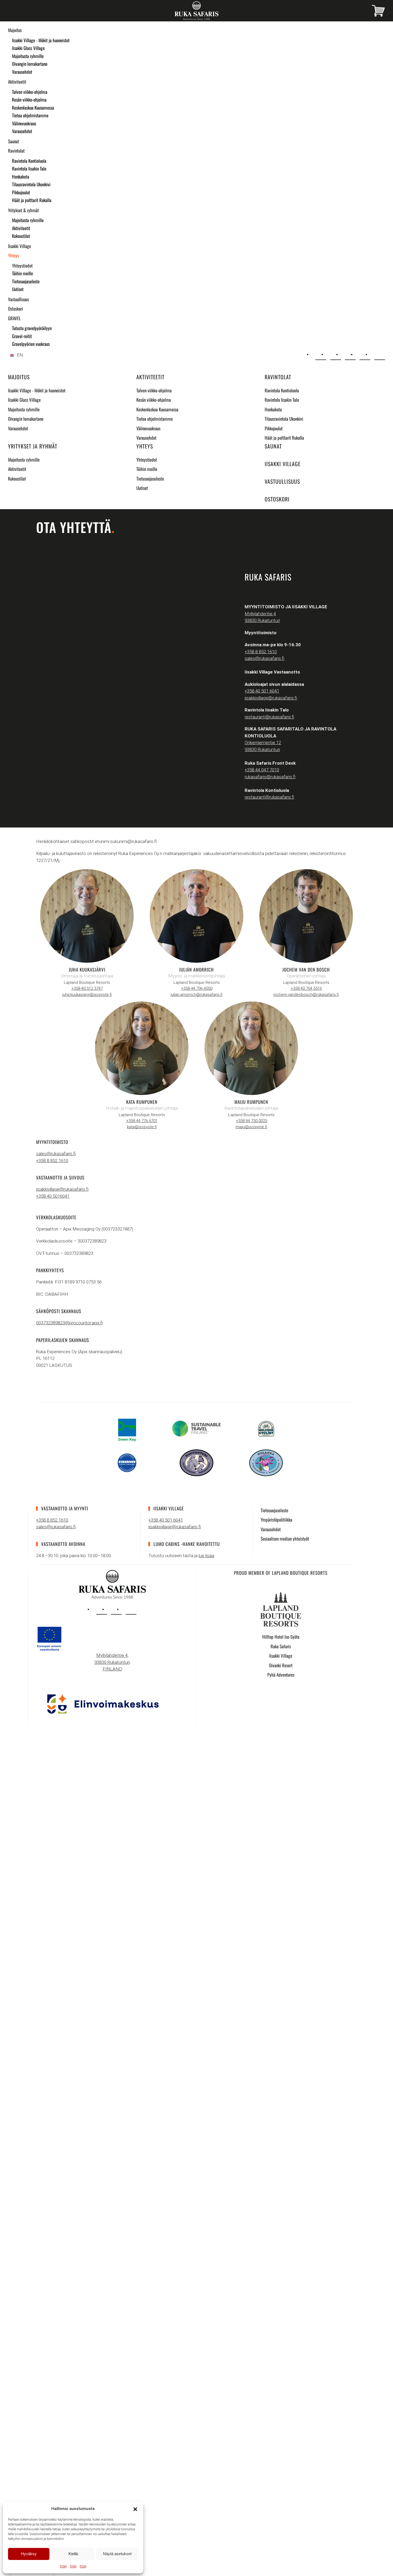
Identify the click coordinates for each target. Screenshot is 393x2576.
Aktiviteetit (17, 82)
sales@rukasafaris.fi (264, 658)
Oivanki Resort (281, 1665)
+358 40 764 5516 (306, 988)
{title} (63, 2566)
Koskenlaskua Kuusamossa (33, 108)
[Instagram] (350, 355)
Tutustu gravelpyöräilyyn (32, 328)
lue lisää (206, 1556)
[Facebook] (365, 355)
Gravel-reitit (22, 336)
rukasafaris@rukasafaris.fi (270, 777)
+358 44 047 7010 (262, 770)
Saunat (14, 141)
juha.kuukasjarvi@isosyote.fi (87, 995)
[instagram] (102, 1609)
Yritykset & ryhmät (23, 210)
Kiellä (73, 2554)
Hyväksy (29, 2554)
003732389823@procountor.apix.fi (69, 1323)
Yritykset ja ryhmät (33, 446)
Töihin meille (22, 273)
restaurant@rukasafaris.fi (269, 717)
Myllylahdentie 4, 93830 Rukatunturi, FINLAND (112, 1662)
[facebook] (116, 1609)
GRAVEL (14, 318)
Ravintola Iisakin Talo (29, 169)
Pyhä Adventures (281, 1675)
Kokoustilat (21, 236)
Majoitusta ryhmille (28, 56)
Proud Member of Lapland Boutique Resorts (281, 1573)
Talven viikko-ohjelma (30, 92)
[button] (135, 2509)
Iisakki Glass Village (28, 48)
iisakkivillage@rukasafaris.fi (271, 698)
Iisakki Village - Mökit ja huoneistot (41, 40)
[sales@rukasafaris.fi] (321, 355)
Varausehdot (22, 72)
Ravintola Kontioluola (29, 161)
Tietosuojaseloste (26, 281)
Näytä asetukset (117, 2554)
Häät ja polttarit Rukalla (32, 200)
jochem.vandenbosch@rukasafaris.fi (306, 995)
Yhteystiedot (22, 266)
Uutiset (18, 289)
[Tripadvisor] (380, 355)
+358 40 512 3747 (87, 988)
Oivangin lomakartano (30, 64)
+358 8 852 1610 (261, 652)
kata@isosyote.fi (142, 1127)
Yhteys (14, 255)
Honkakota (21, 177)
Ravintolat (16, 151)
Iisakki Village (20, 246)
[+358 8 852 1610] (336, 355)
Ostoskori (16, 309)
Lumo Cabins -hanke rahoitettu (187, 1544)
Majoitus (15, 30)
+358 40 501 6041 (262, 691)
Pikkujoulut (21, 192)
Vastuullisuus (18, 299)
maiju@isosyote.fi (251, 1127)
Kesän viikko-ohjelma (29, 100)
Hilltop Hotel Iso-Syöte (281, 1637)
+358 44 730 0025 (251, 1121)
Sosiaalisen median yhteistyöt (285, 1539)
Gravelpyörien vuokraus (31, 344)
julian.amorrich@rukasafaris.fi (196, 995)
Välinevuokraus (24, 123)
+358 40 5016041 (53, 1196)
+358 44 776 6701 (142, 1121)
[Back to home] (196, 11)
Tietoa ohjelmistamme (30, 115)
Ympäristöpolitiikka (276, 1520)
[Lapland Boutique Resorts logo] (281, 1609)
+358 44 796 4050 (197, 988)
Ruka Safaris (281, 1646)
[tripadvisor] (131, 1609)
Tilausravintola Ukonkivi (31, 184)
